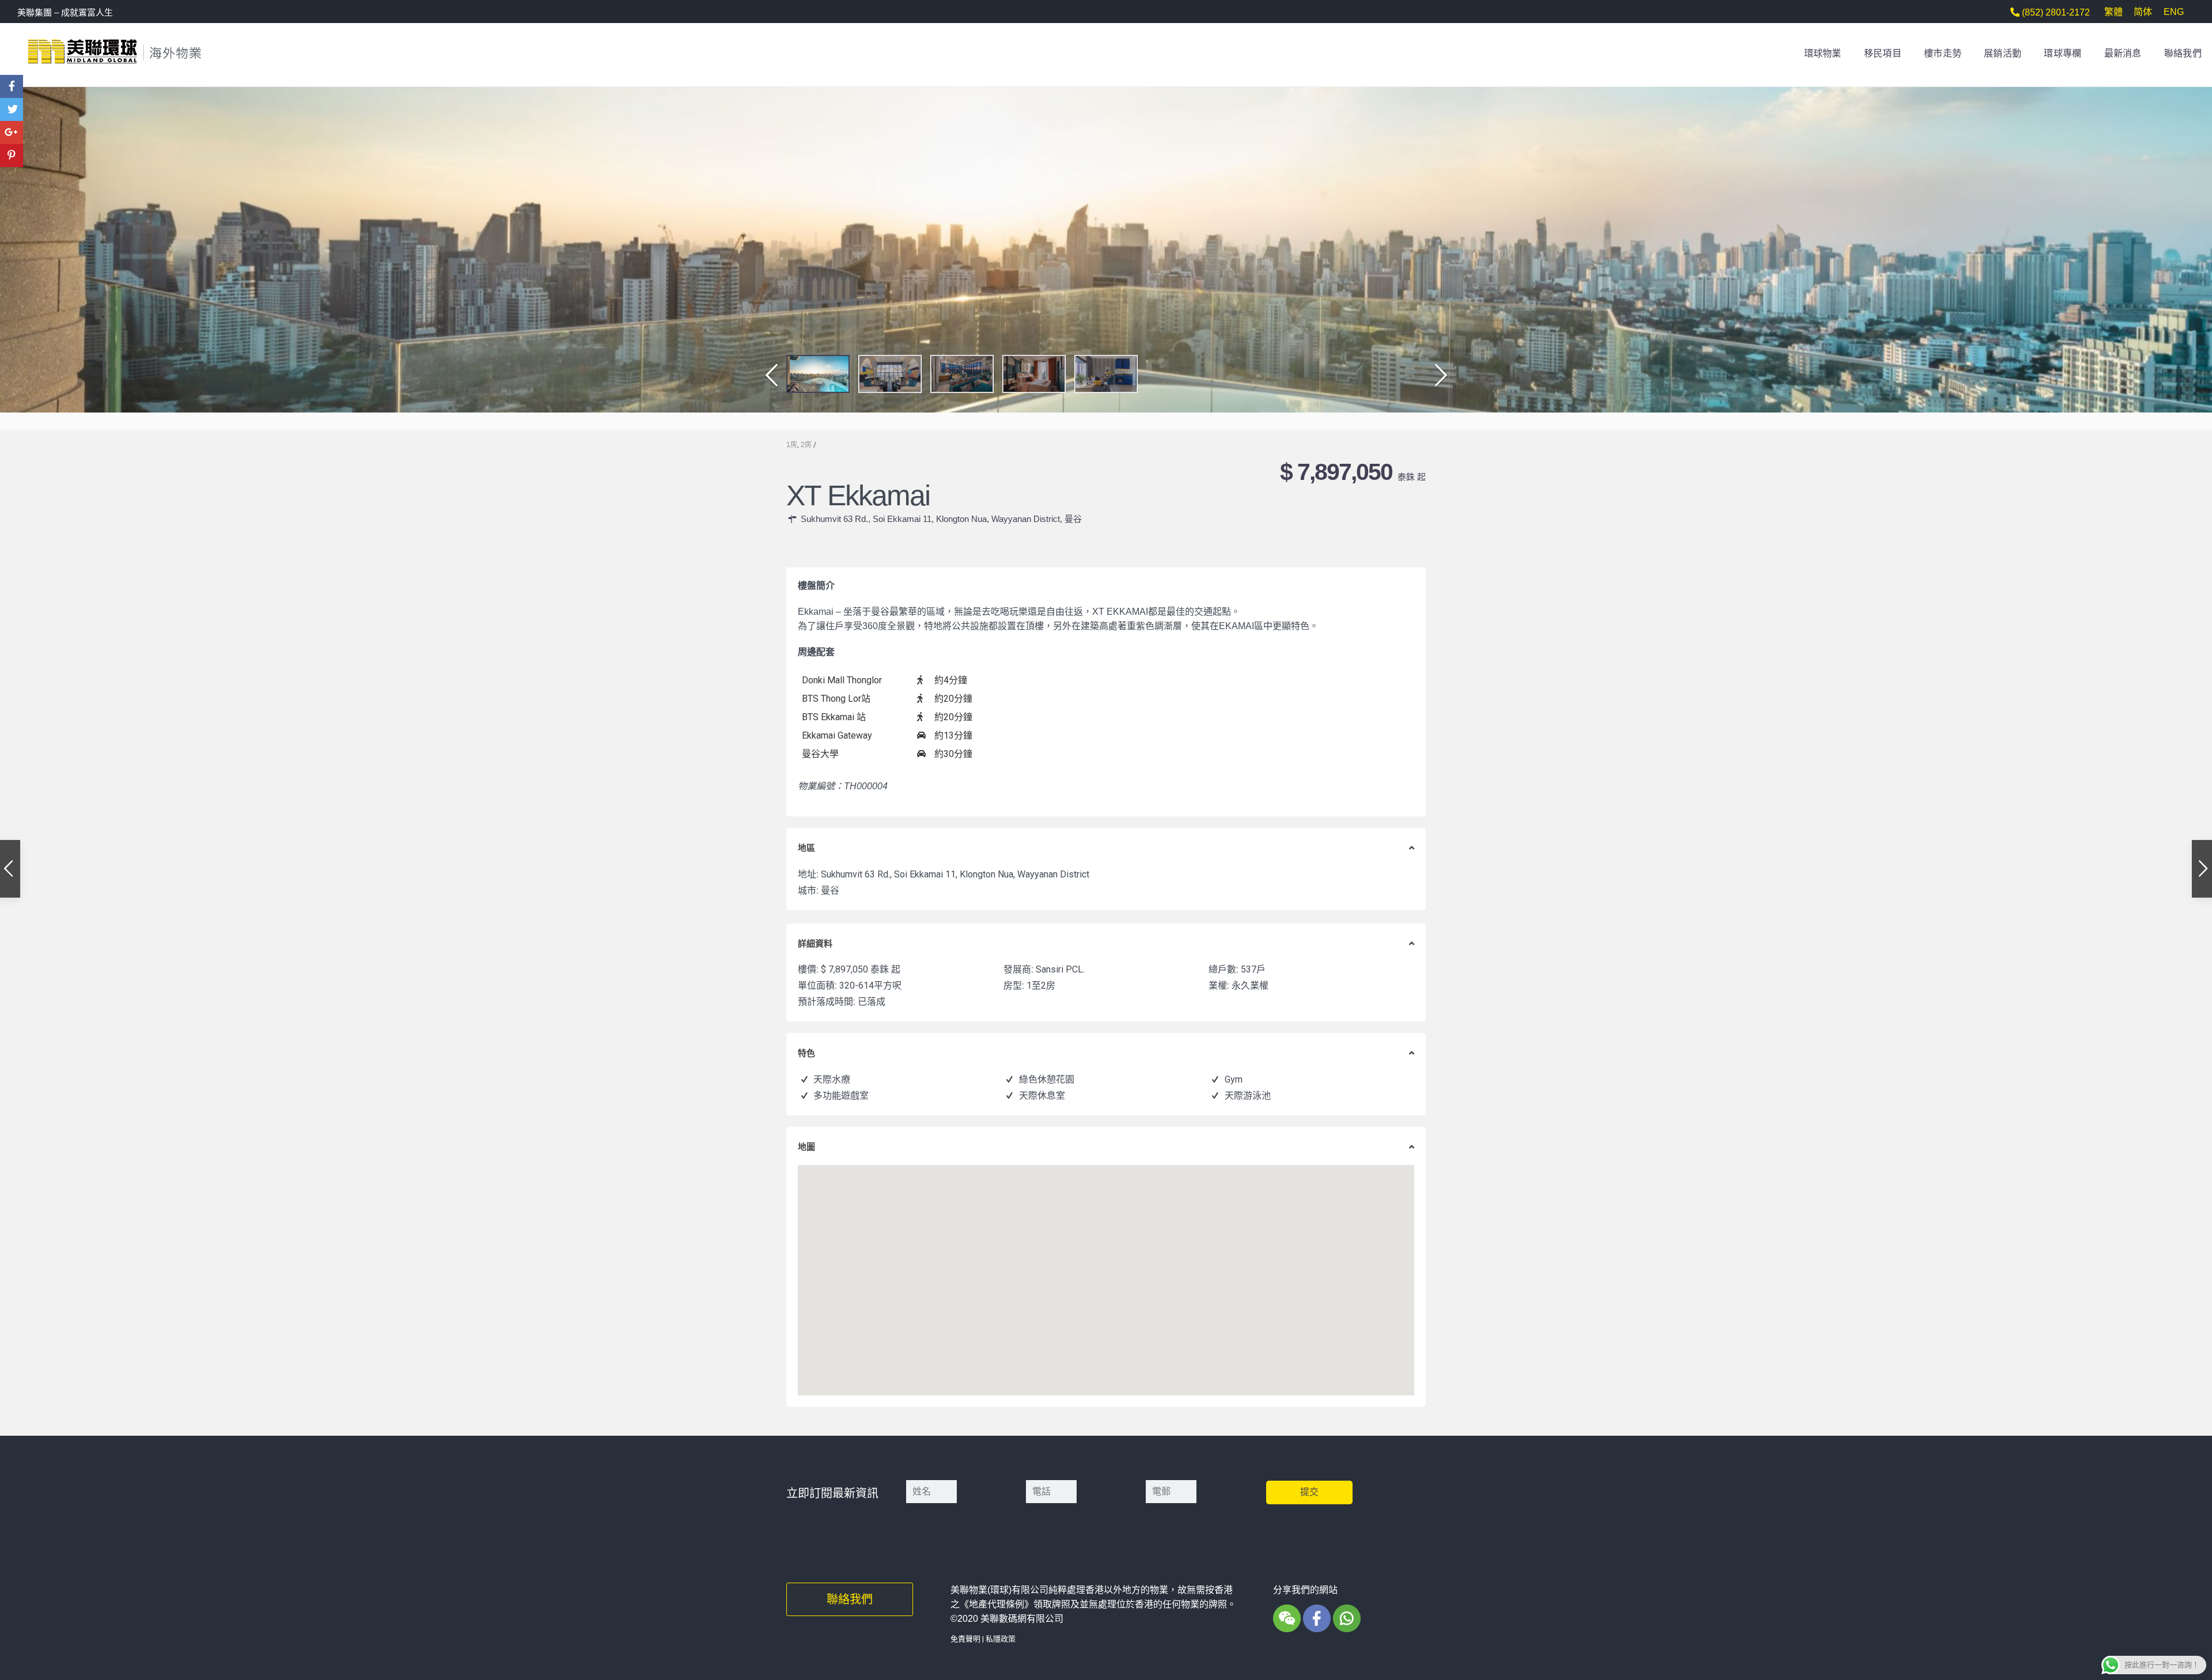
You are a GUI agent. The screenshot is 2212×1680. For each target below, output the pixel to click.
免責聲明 (965, 1639)
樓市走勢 (1943, 53)
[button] (768, 382)
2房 (806, 445)
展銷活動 (2003, 53)
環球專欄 (2063, 53)
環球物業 (1823, 53)
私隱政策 (1001, 1639)
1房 (792, 445)
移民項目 (1883, 53)
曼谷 (1073, 519)
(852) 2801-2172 (2055, 12)
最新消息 (2123, 53)
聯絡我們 (2183, 53)
